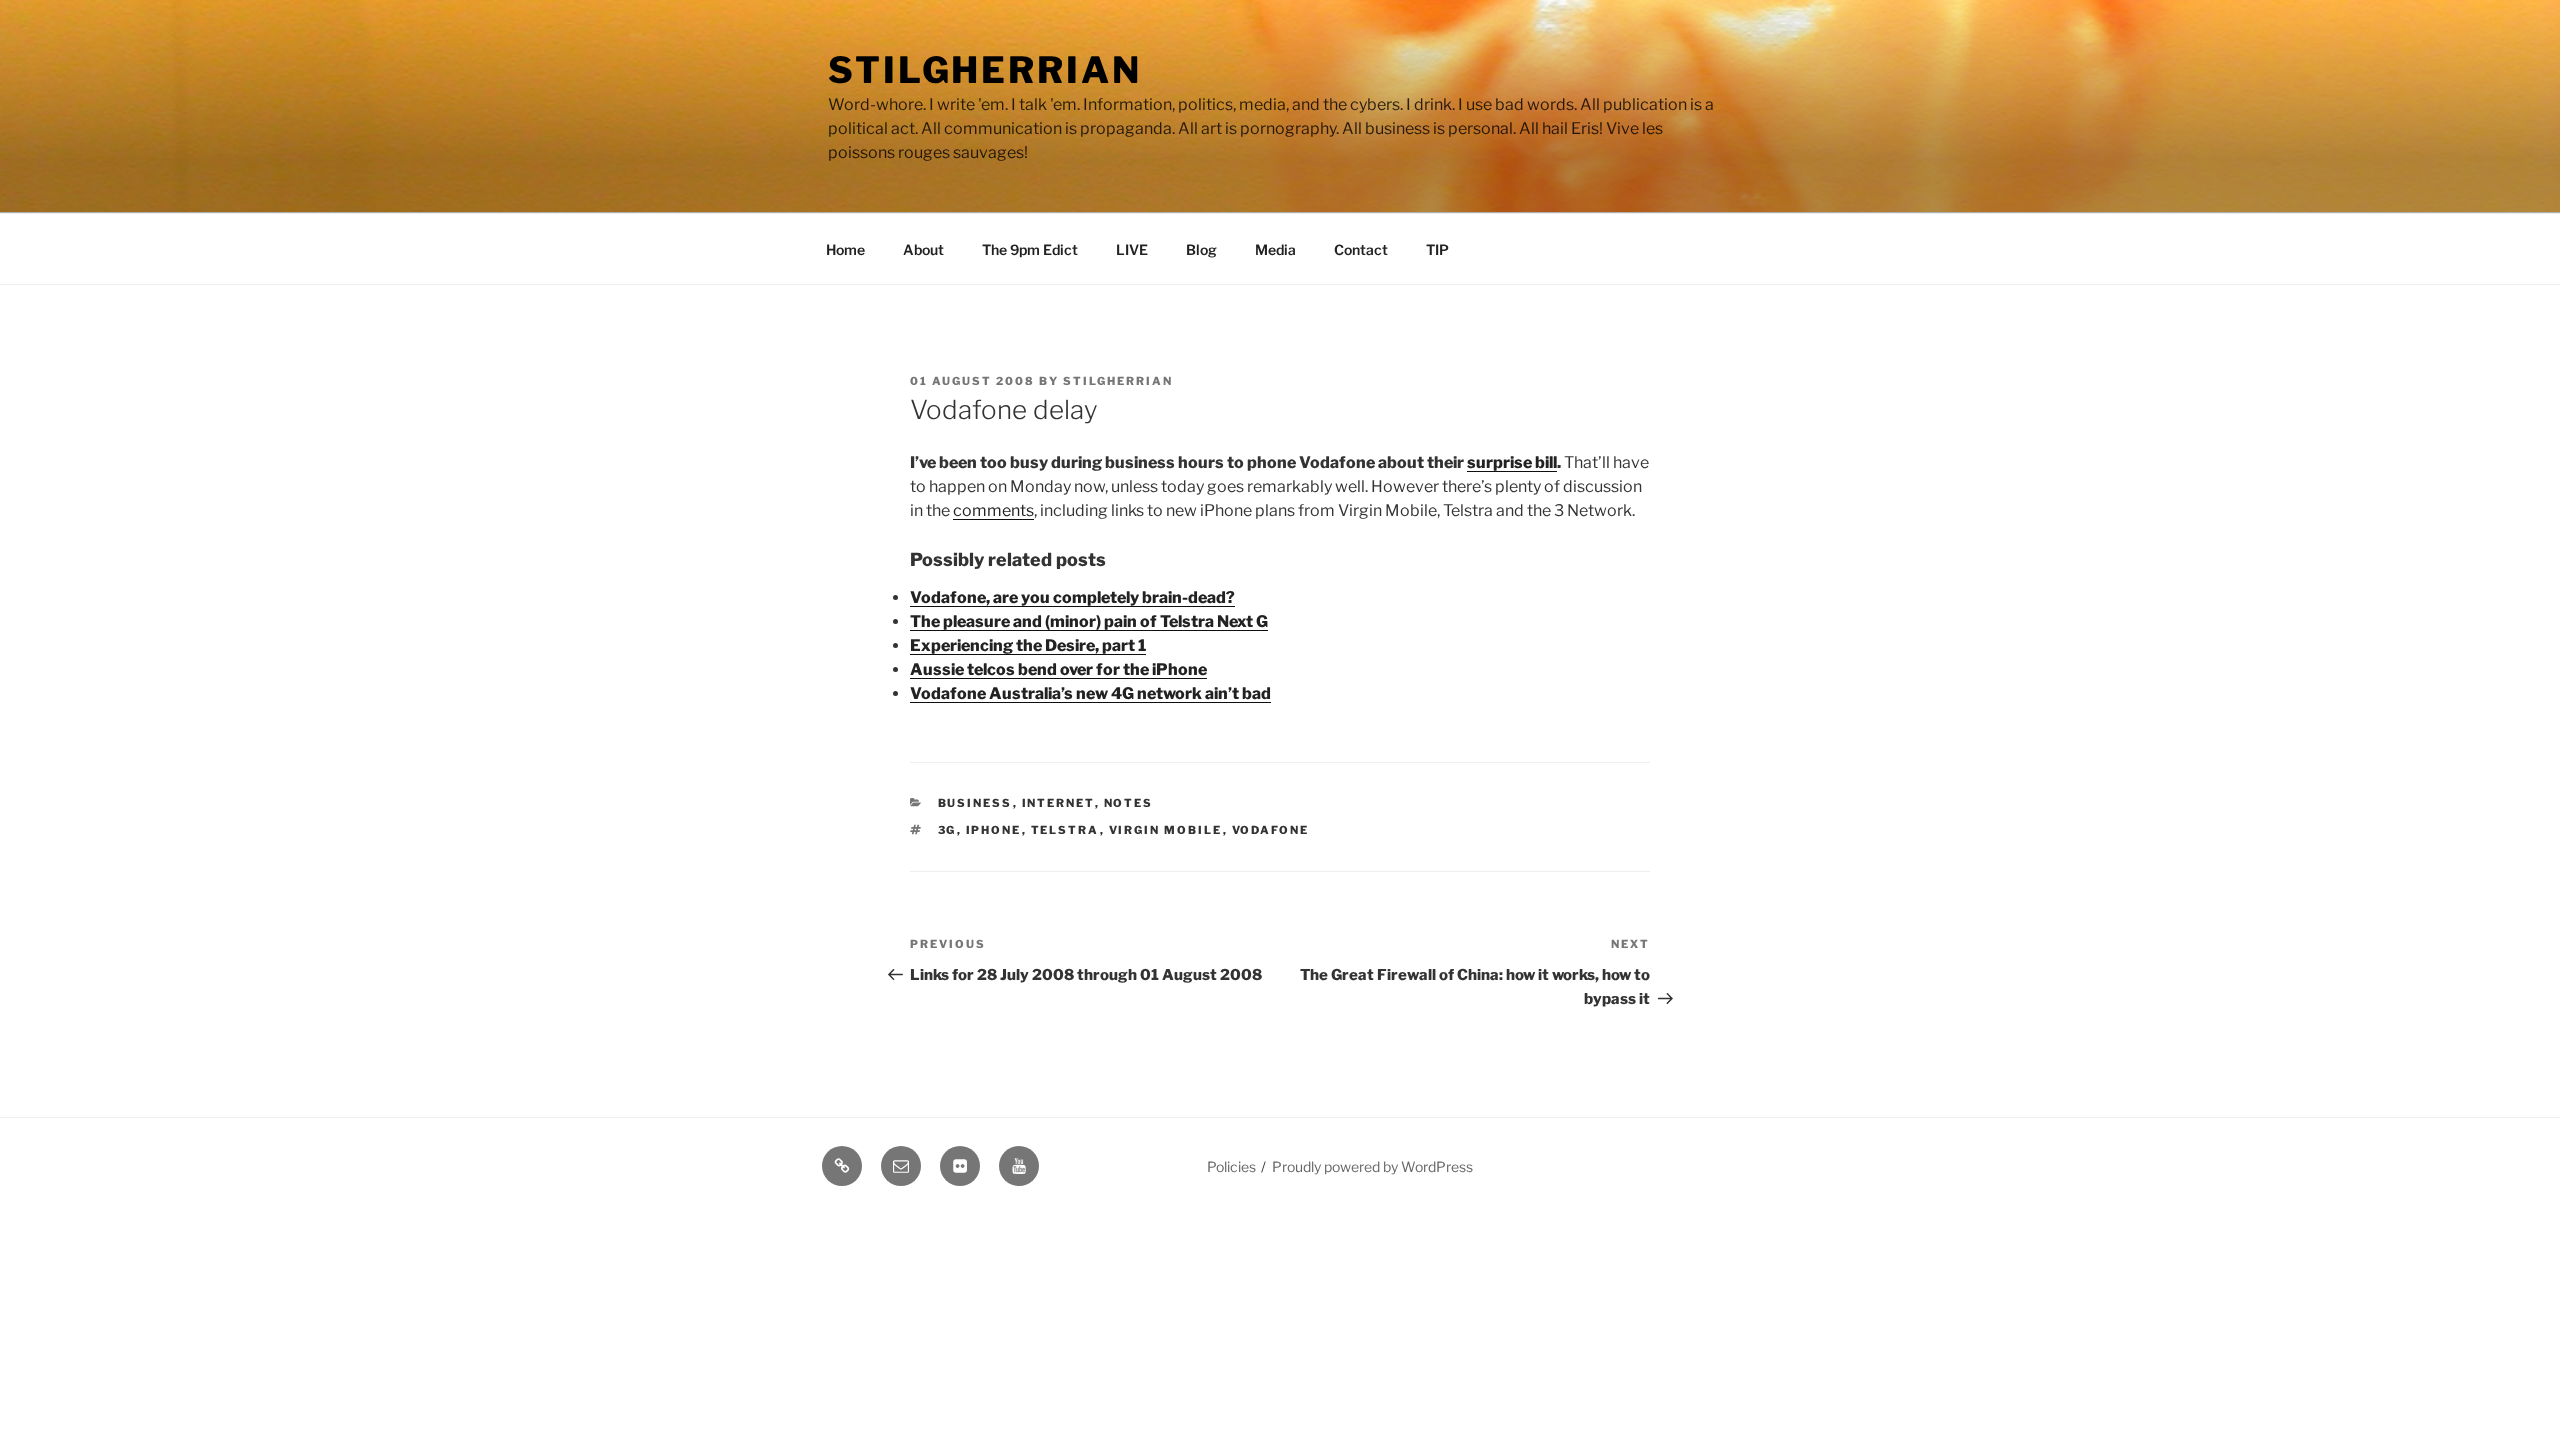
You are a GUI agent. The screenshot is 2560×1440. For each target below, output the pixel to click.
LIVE (1132, 249)
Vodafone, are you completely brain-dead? (1072, 597)
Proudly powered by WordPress (1372, 1166)
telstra (1065, 830)
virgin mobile (1166, 830)
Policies (1231, 1166)
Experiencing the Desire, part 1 (1028, 645)
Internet (1058, 803)
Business (975, 803)
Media (1275, 249)
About (923, 249)
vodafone (1271, 830)
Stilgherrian (985, 70)
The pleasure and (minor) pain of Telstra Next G (1089, 621)
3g (947, 830)
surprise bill (1512, 462)
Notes (1129, 803)
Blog (1201, 249)
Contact (1361, 249)
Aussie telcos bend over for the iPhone (1058, 669)
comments (993, 510)
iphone (994, 830)
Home (845, 249)
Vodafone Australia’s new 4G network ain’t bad (1090, 693)
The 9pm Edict (1030, 249)
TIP (1437, 249)
